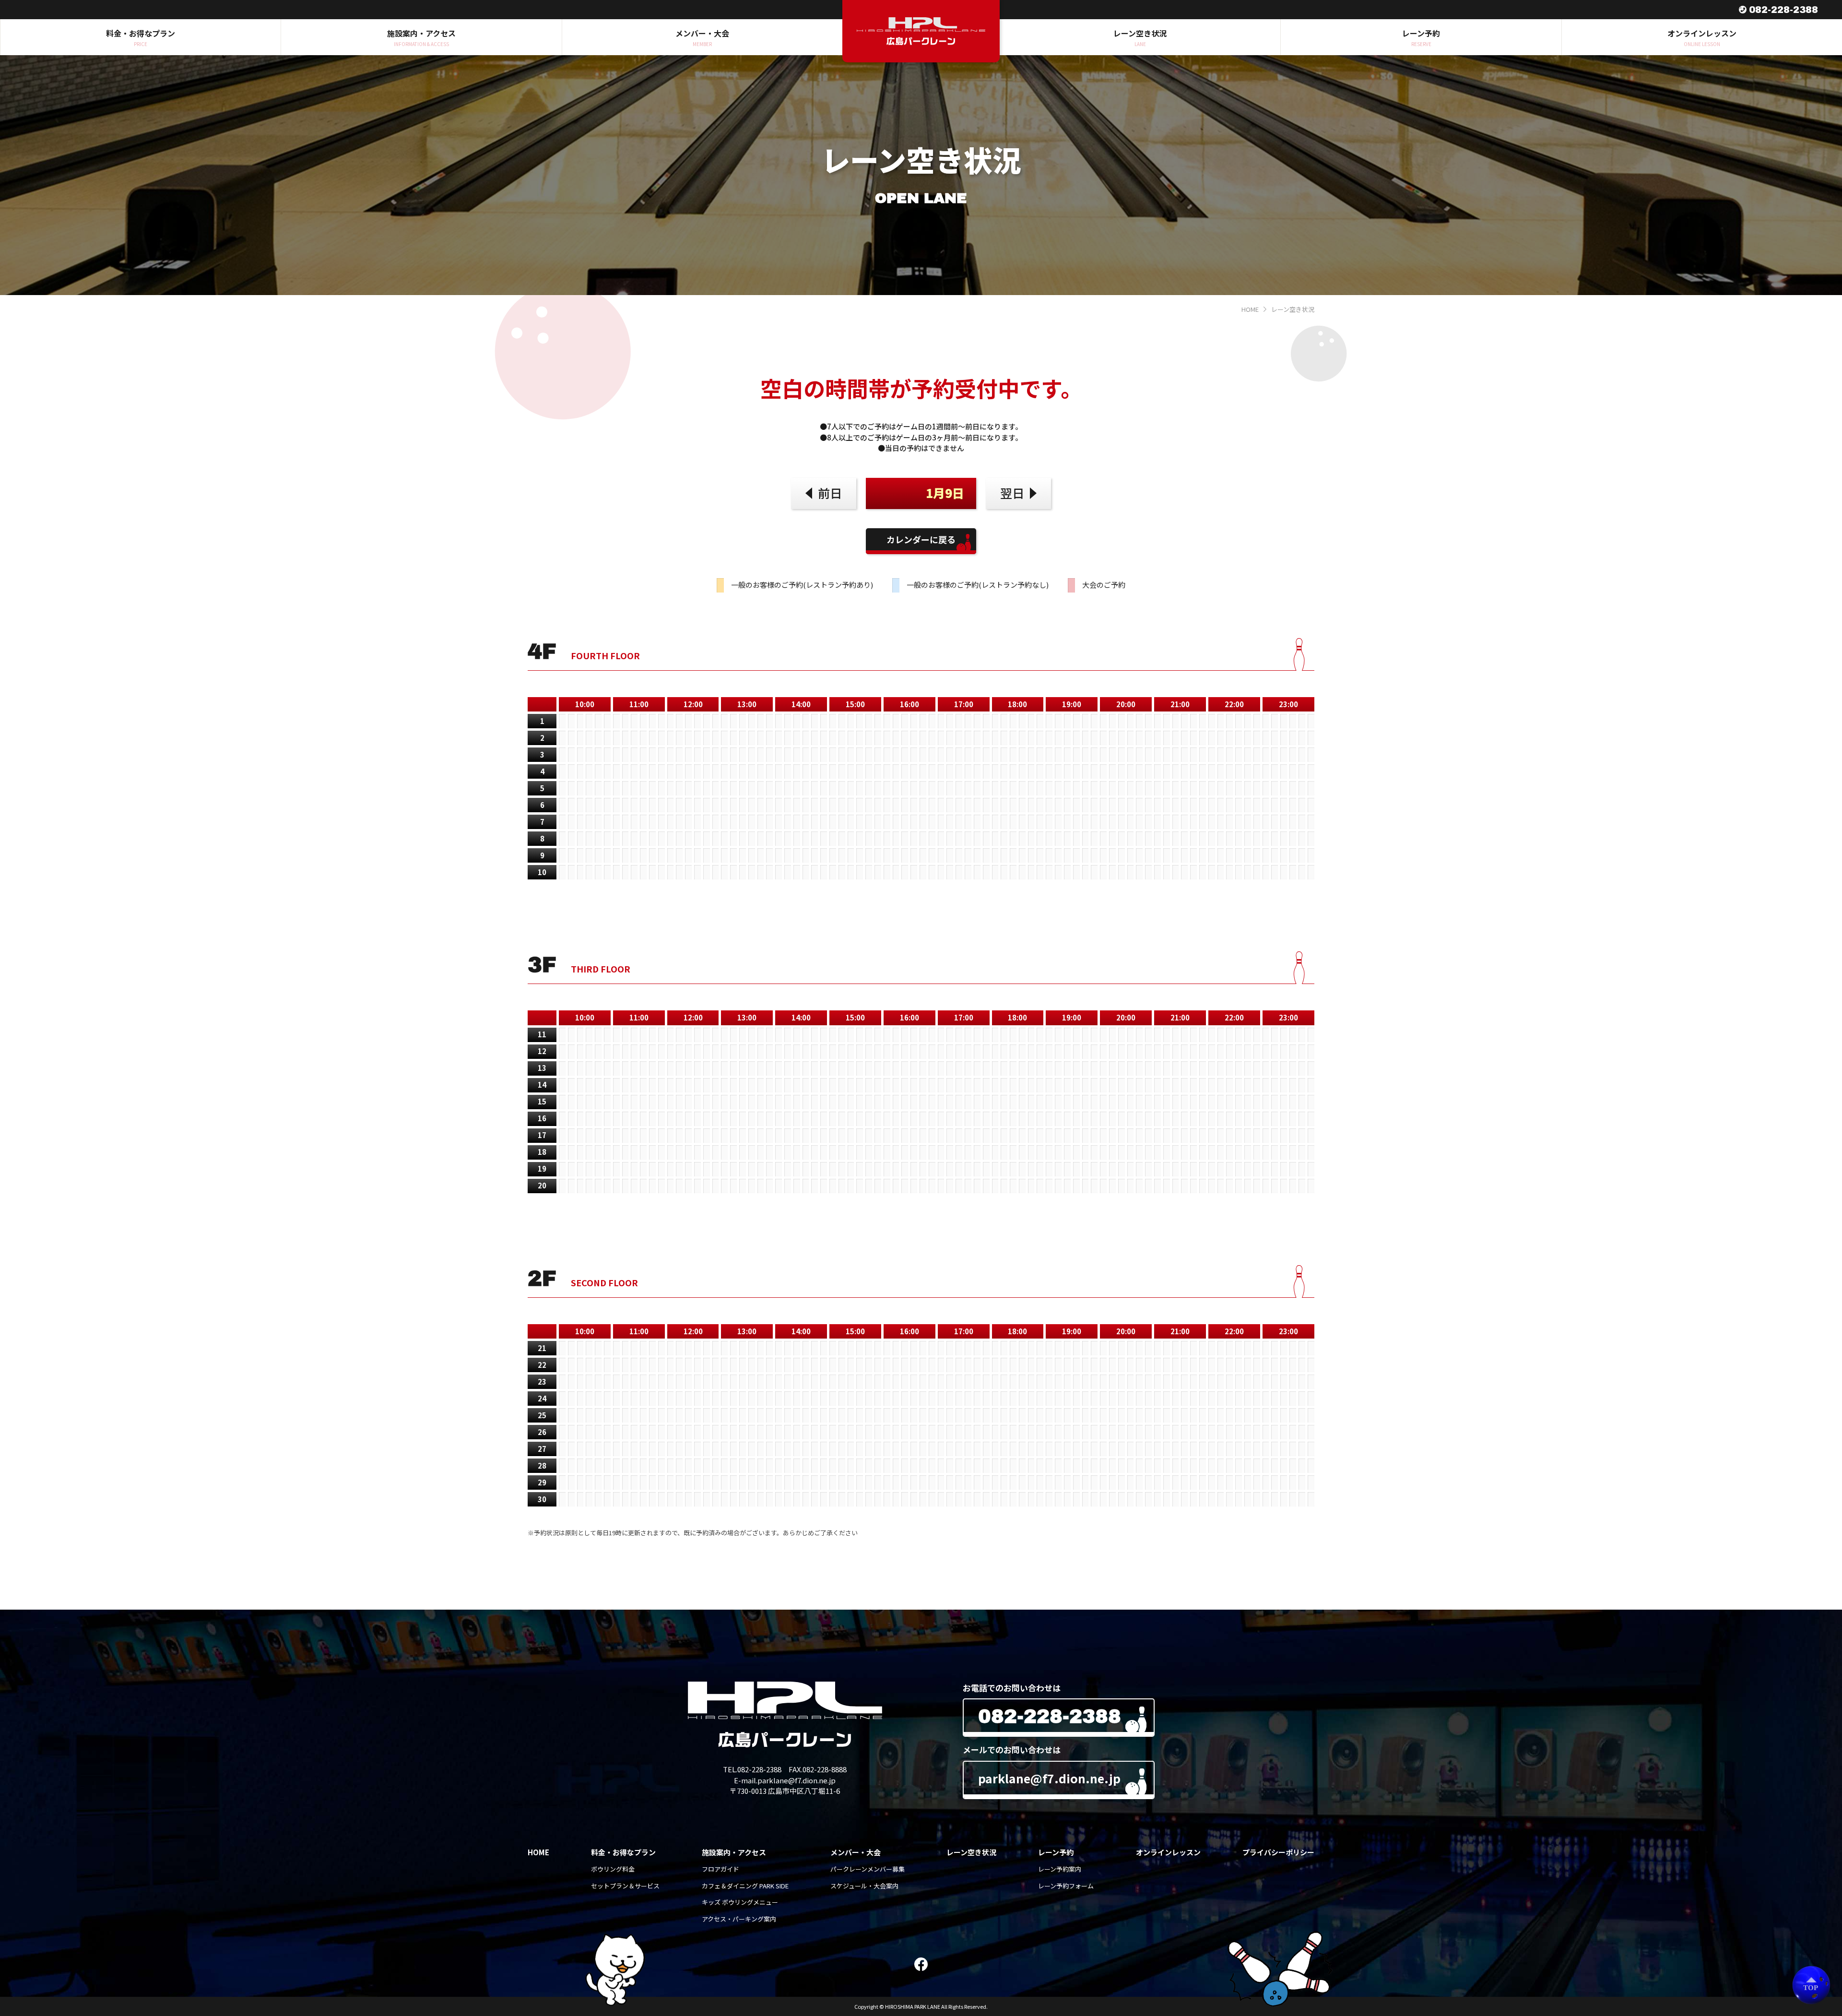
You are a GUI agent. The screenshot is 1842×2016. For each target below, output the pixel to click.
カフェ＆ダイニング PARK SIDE (745, 1886)
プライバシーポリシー (1278, 1852)
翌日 (1012, 493)
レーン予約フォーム (1066, 1886)
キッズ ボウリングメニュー (740, 1902)
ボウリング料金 (613, 1869)
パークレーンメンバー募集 (868, 1869)
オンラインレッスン (1168, 1852)
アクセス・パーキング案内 (739, 1919)
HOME (1250, 309)
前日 (830, 493)
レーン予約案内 (1060, 1869)
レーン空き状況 (971, 1852)
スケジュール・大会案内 (864, 1886)
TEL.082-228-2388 (752, 1769)
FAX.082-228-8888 (818, 1769)
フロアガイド (720, 1869)
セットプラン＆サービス (625, 1886)
